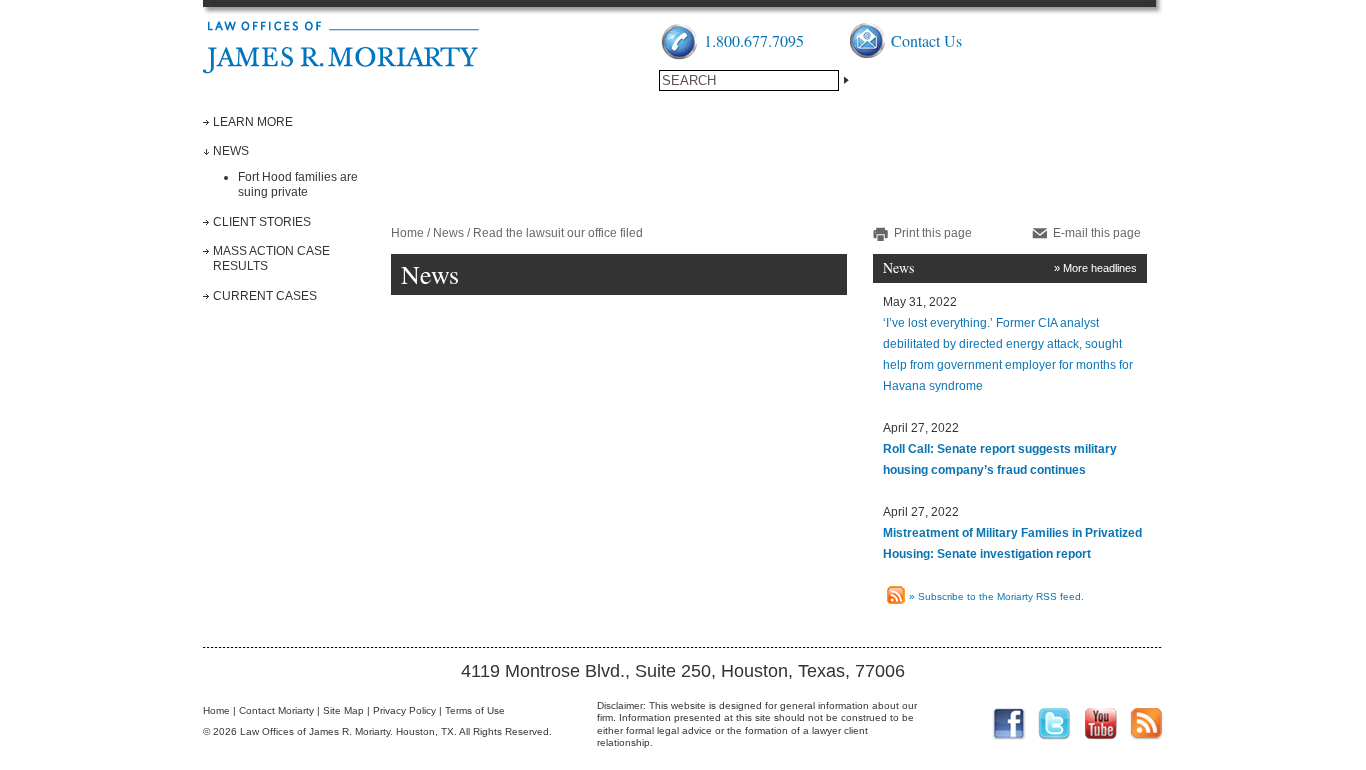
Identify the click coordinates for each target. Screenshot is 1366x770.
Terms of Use (475, 710)
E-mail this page (1097, 233)
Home (407, 233)
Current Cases (265, 296)
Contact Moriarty (276, 710)
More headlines (1100, 268)
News (231, 151)
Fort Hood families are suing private (298, 184)
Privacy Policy (404, 710)
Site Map (343, 710)
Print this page (933, 233)
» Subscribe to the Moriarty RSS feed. (996, 596)
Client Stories (262, 222)
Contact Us (926, 40)
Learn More (253, 122)
